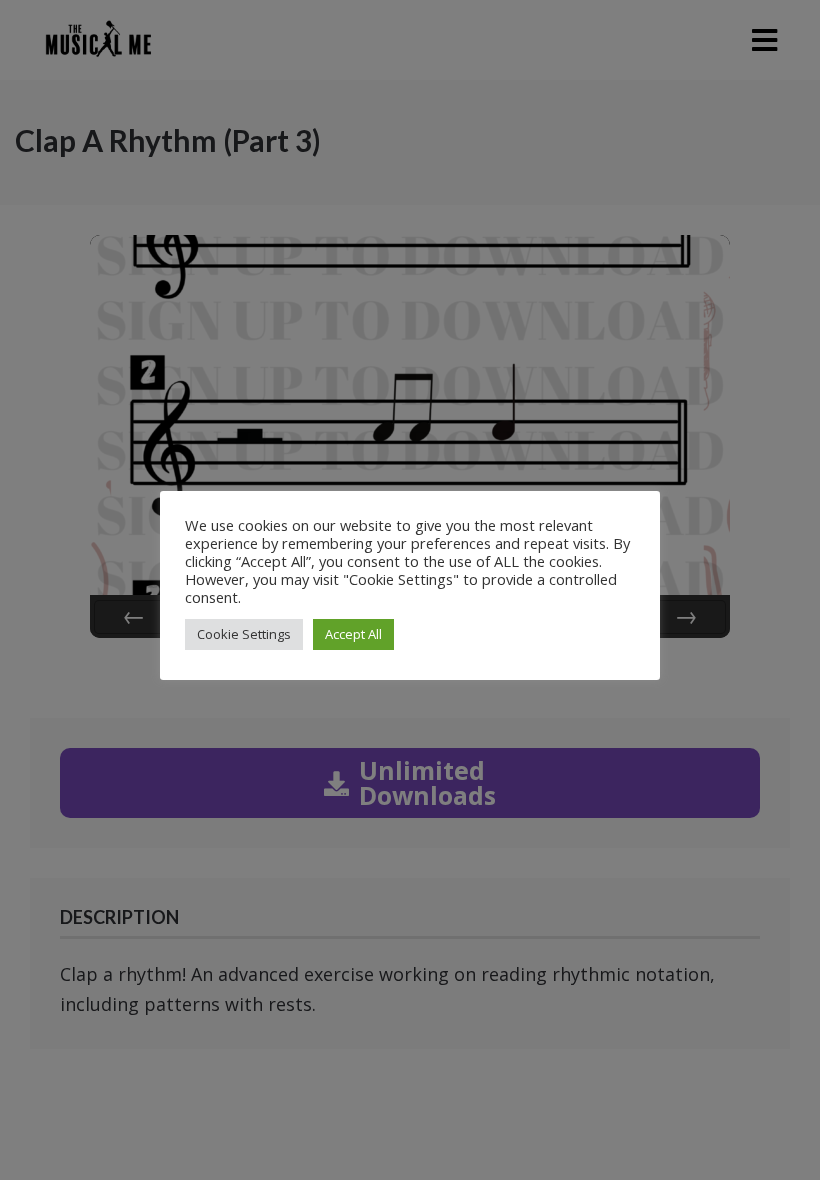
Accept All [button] (353, 634)
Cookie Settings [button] (244, 634)
